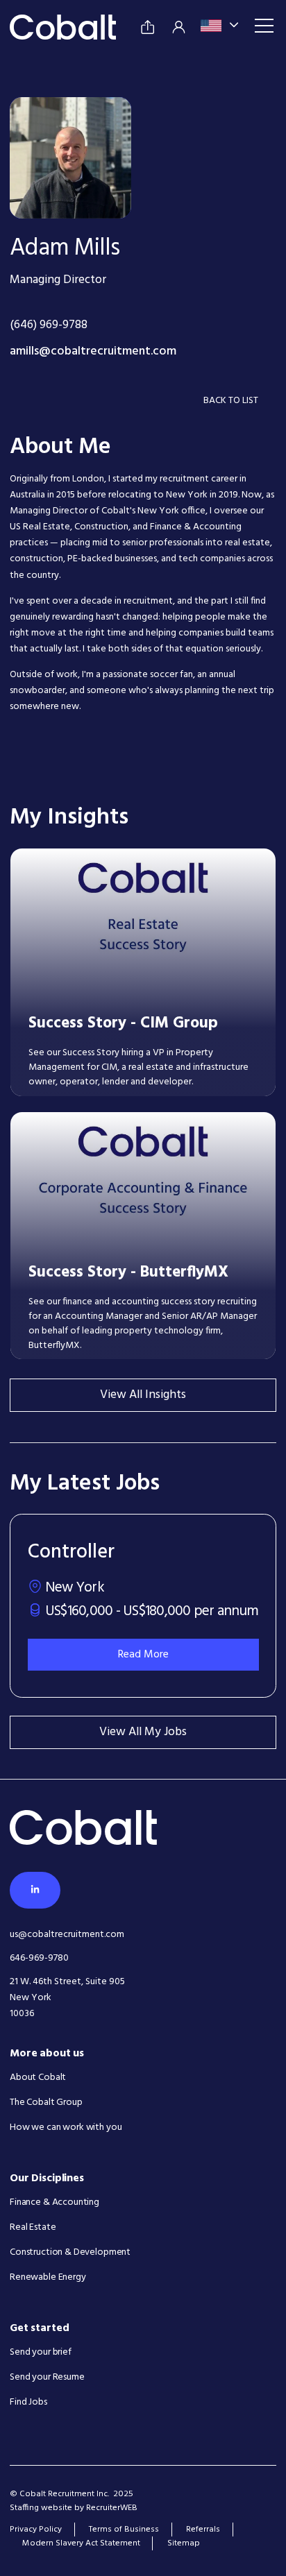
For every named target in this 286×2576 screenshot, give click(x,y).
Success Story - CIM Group (123, 1023)
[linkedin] (35, 1890)
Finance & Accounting (54, 2202)
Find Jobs (28, 2402)
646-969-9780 (39, 1958)
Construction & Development (70, 2252)
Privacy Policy (36, 2530)
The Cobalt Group (46, 2102)
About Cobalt (38, 2078)
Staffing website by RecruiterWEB (74, 2508)
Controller (71, 1552)
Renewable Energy (48, 2277)
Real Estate (33, 2227)
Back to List (231, 401)
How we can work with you (66, 2127)
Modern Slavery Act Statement (81, 2543)
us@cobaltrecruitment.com (67, 1935)
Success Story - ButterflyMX (128, 1272)
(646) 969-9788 (49, 326)
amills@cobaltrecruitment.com (93, 352)
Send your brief (41, 2352)
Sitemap (184, 2543)
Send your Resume (47, 2377)
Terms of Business (124, 2530)
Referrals (203, 2530)
